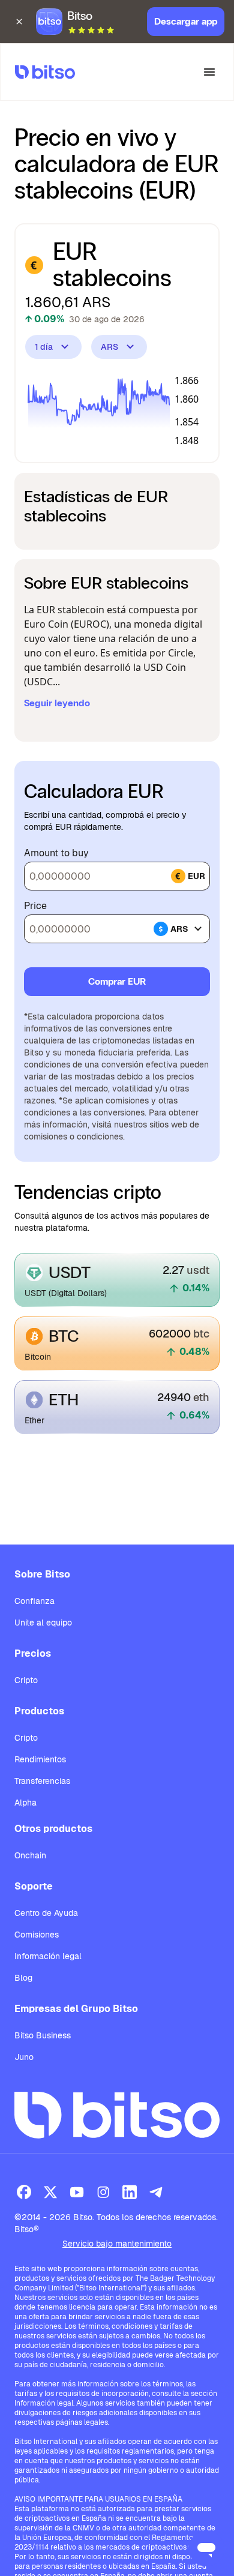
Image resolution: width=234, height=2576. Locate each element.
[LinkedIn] (130, 2192)
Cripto (26, 1680)
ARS (109, 347)
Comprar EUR (117, 981)
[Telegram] (156, 2192)
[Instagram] (103, 2192)
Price (35, 906)
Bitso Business (43, 2035)
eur (196, 876)
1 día (44, 347)
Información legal (48, 1956)
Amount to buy (56, 853)
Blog (23, 1978)
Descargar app (186, 21)
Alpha (25, 1803)
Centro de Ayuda (46, 1913)
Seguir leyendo (57, 703)
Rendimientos (40, 1759)
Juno (24, 2057)
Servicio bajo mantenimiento (117, 2244)
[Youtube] (77, 2192)
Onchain (30, 1855)
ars (179, 929)
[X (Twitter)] (50, 2192)
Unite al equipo (43, 1623)
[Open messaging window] (206, 2548)
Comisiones (37, 1935)
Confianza (34, 1601)
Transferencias (42, 1781)
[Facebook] (24, 2192)
